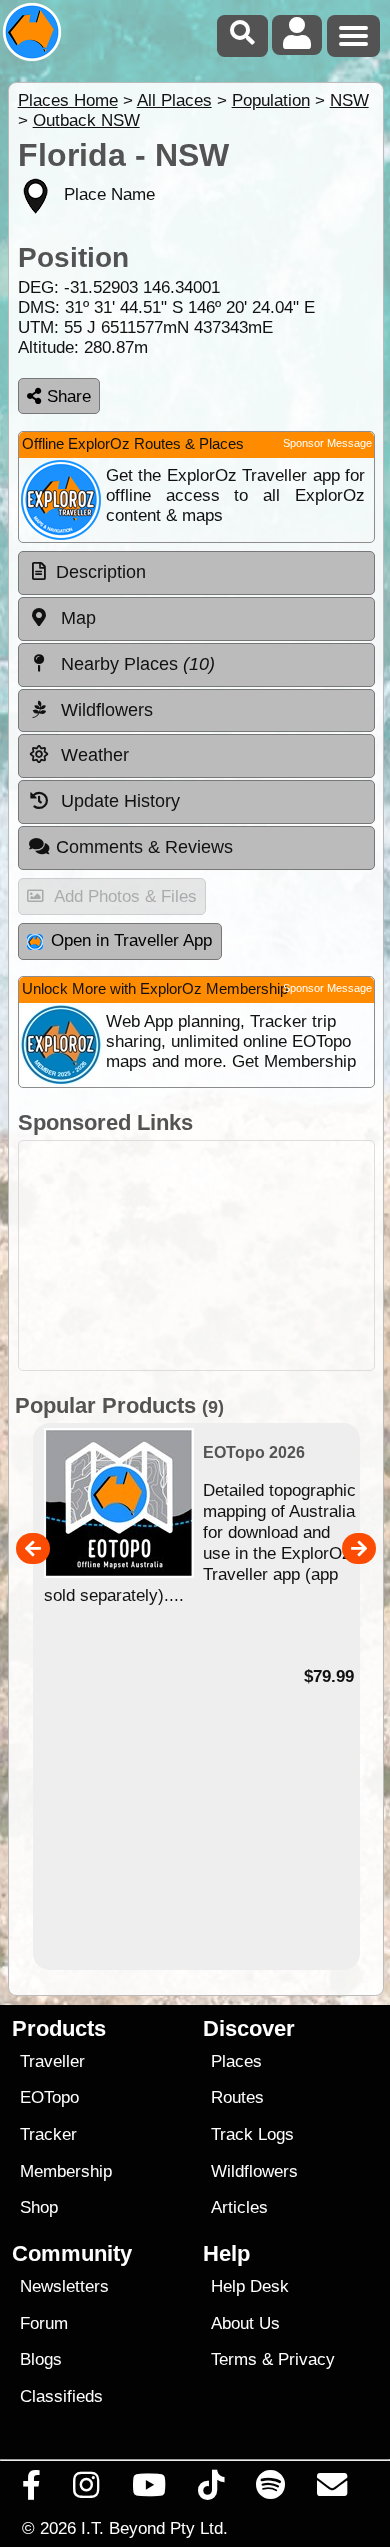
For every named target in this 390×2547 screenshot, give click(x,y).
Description (101, 572)
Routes (237, 2097)
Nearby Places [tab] (135, 664)
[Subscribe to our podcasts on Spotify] (271, 2490)
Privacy (306, 2359)
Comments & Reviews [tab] (144, 847)
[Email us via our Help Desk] (332, 2490)
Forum (44, 2323)
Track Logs (252, 2134)
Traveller (52, 2061)
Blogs (41, 2359)
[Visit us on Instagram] (86, 2490)
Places (236, 2061)
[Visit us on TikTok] (210, 2490)
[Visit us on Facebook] (32, 2490)
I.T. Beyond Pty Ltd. (154, 2528)
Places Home (68, 100)
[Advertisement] (196, 1255)
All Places (174, 100)
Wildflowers (254, 2171)
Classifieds (61, 2396)
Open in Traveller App (131, 940)
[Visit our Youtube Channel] (148, 2490)
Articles (239, 2207)
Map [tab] (76, 618)
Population (271, 100)
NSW (349, 100)
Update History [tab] (118, 801)
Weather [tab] (92, 755)
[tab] (196, 573)
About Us (245, 2323)
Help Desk (250, 2286)
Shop (39, 2207)
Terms (234, 2359)
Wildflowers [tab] (104, 710)
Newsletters (64, 2286)
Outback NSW (86, 120)
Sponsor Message (327, 443)
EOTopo (49, 2097)
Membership (66, 2171)
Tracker (48, 2134)
